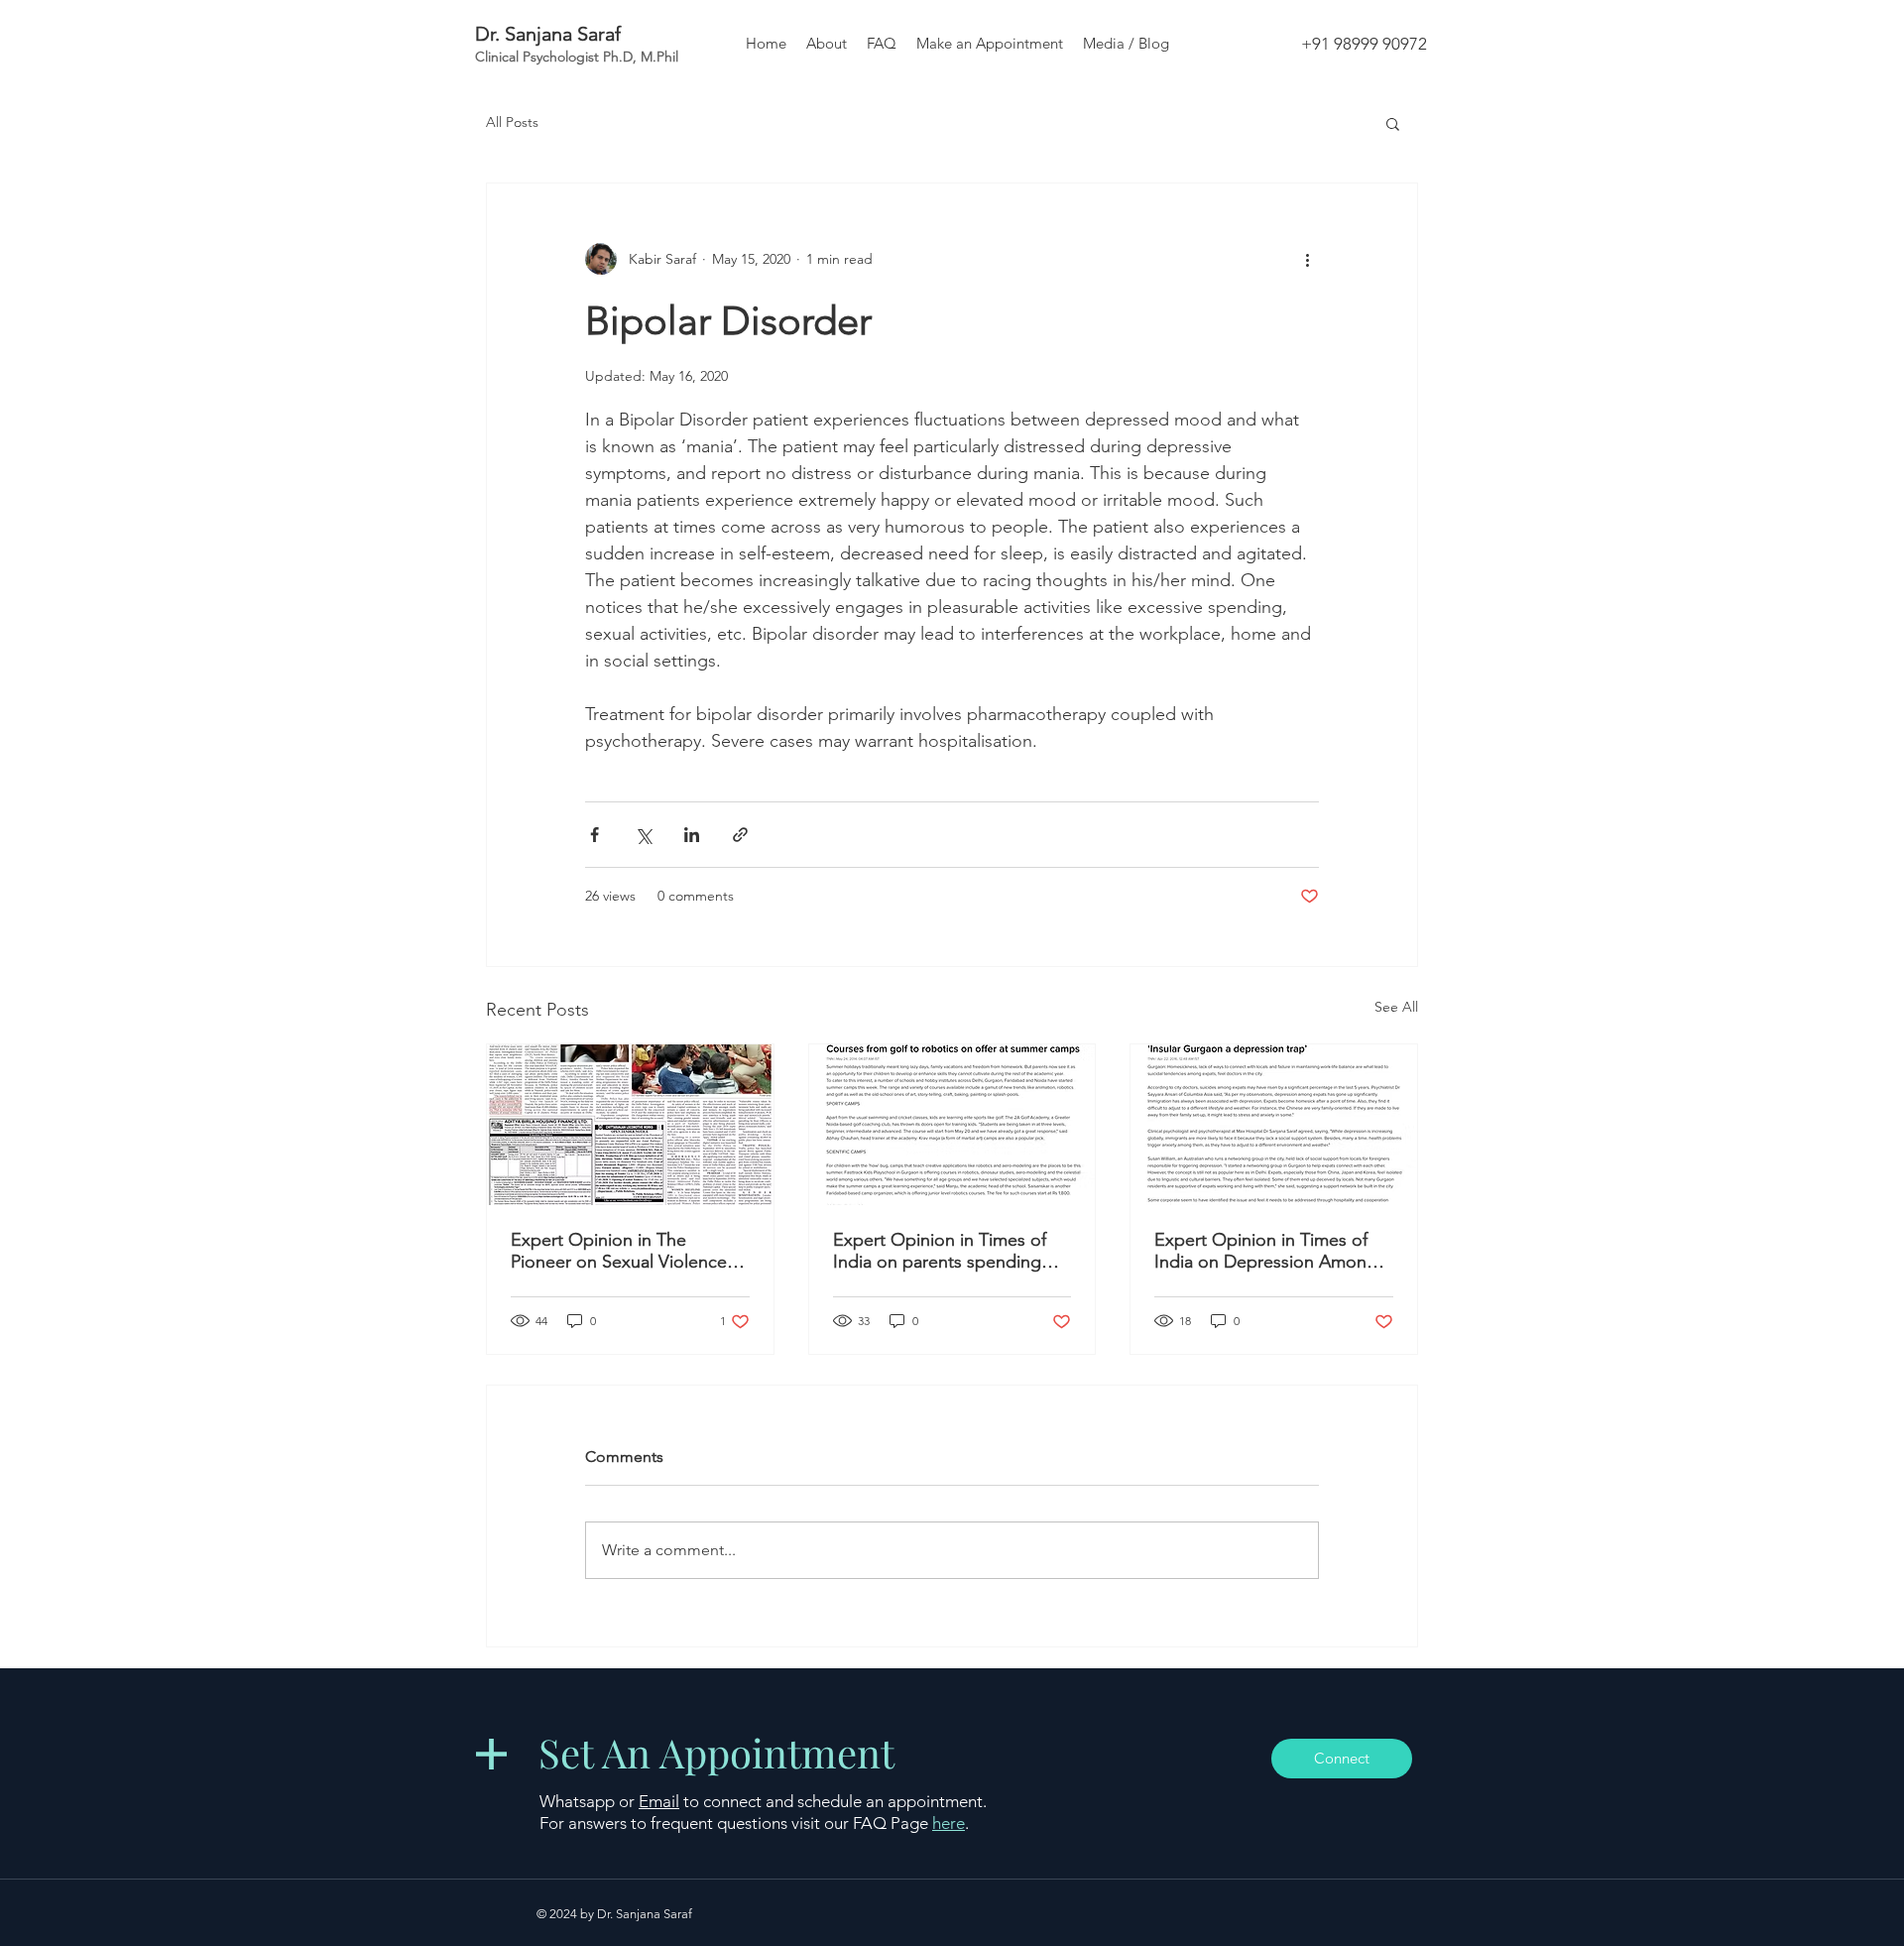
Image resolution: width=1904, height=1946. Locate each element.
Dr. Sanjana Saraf (548, 34)
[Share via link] (740, 835)
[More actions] (1307, 259)
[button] (1393, 123)
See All (1396, 1007)
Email (659, 1801)
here (949, 1823)
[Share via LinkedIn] (692, 835)
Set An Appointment (716, 1752)
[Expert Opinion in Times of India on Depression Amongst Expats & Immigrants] (1274, 1125)
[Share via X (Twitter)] (643, 835)
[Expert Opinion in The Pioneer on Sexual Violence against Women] (630, 1125)
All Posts (512, 122)
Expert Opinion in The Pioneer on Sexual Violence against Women (619, 1251)
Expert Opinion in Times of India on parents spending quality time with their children (952, 1251)
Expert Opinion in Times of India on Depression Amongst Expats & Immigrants (1273, 1251)
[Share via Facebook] (595, 835)
